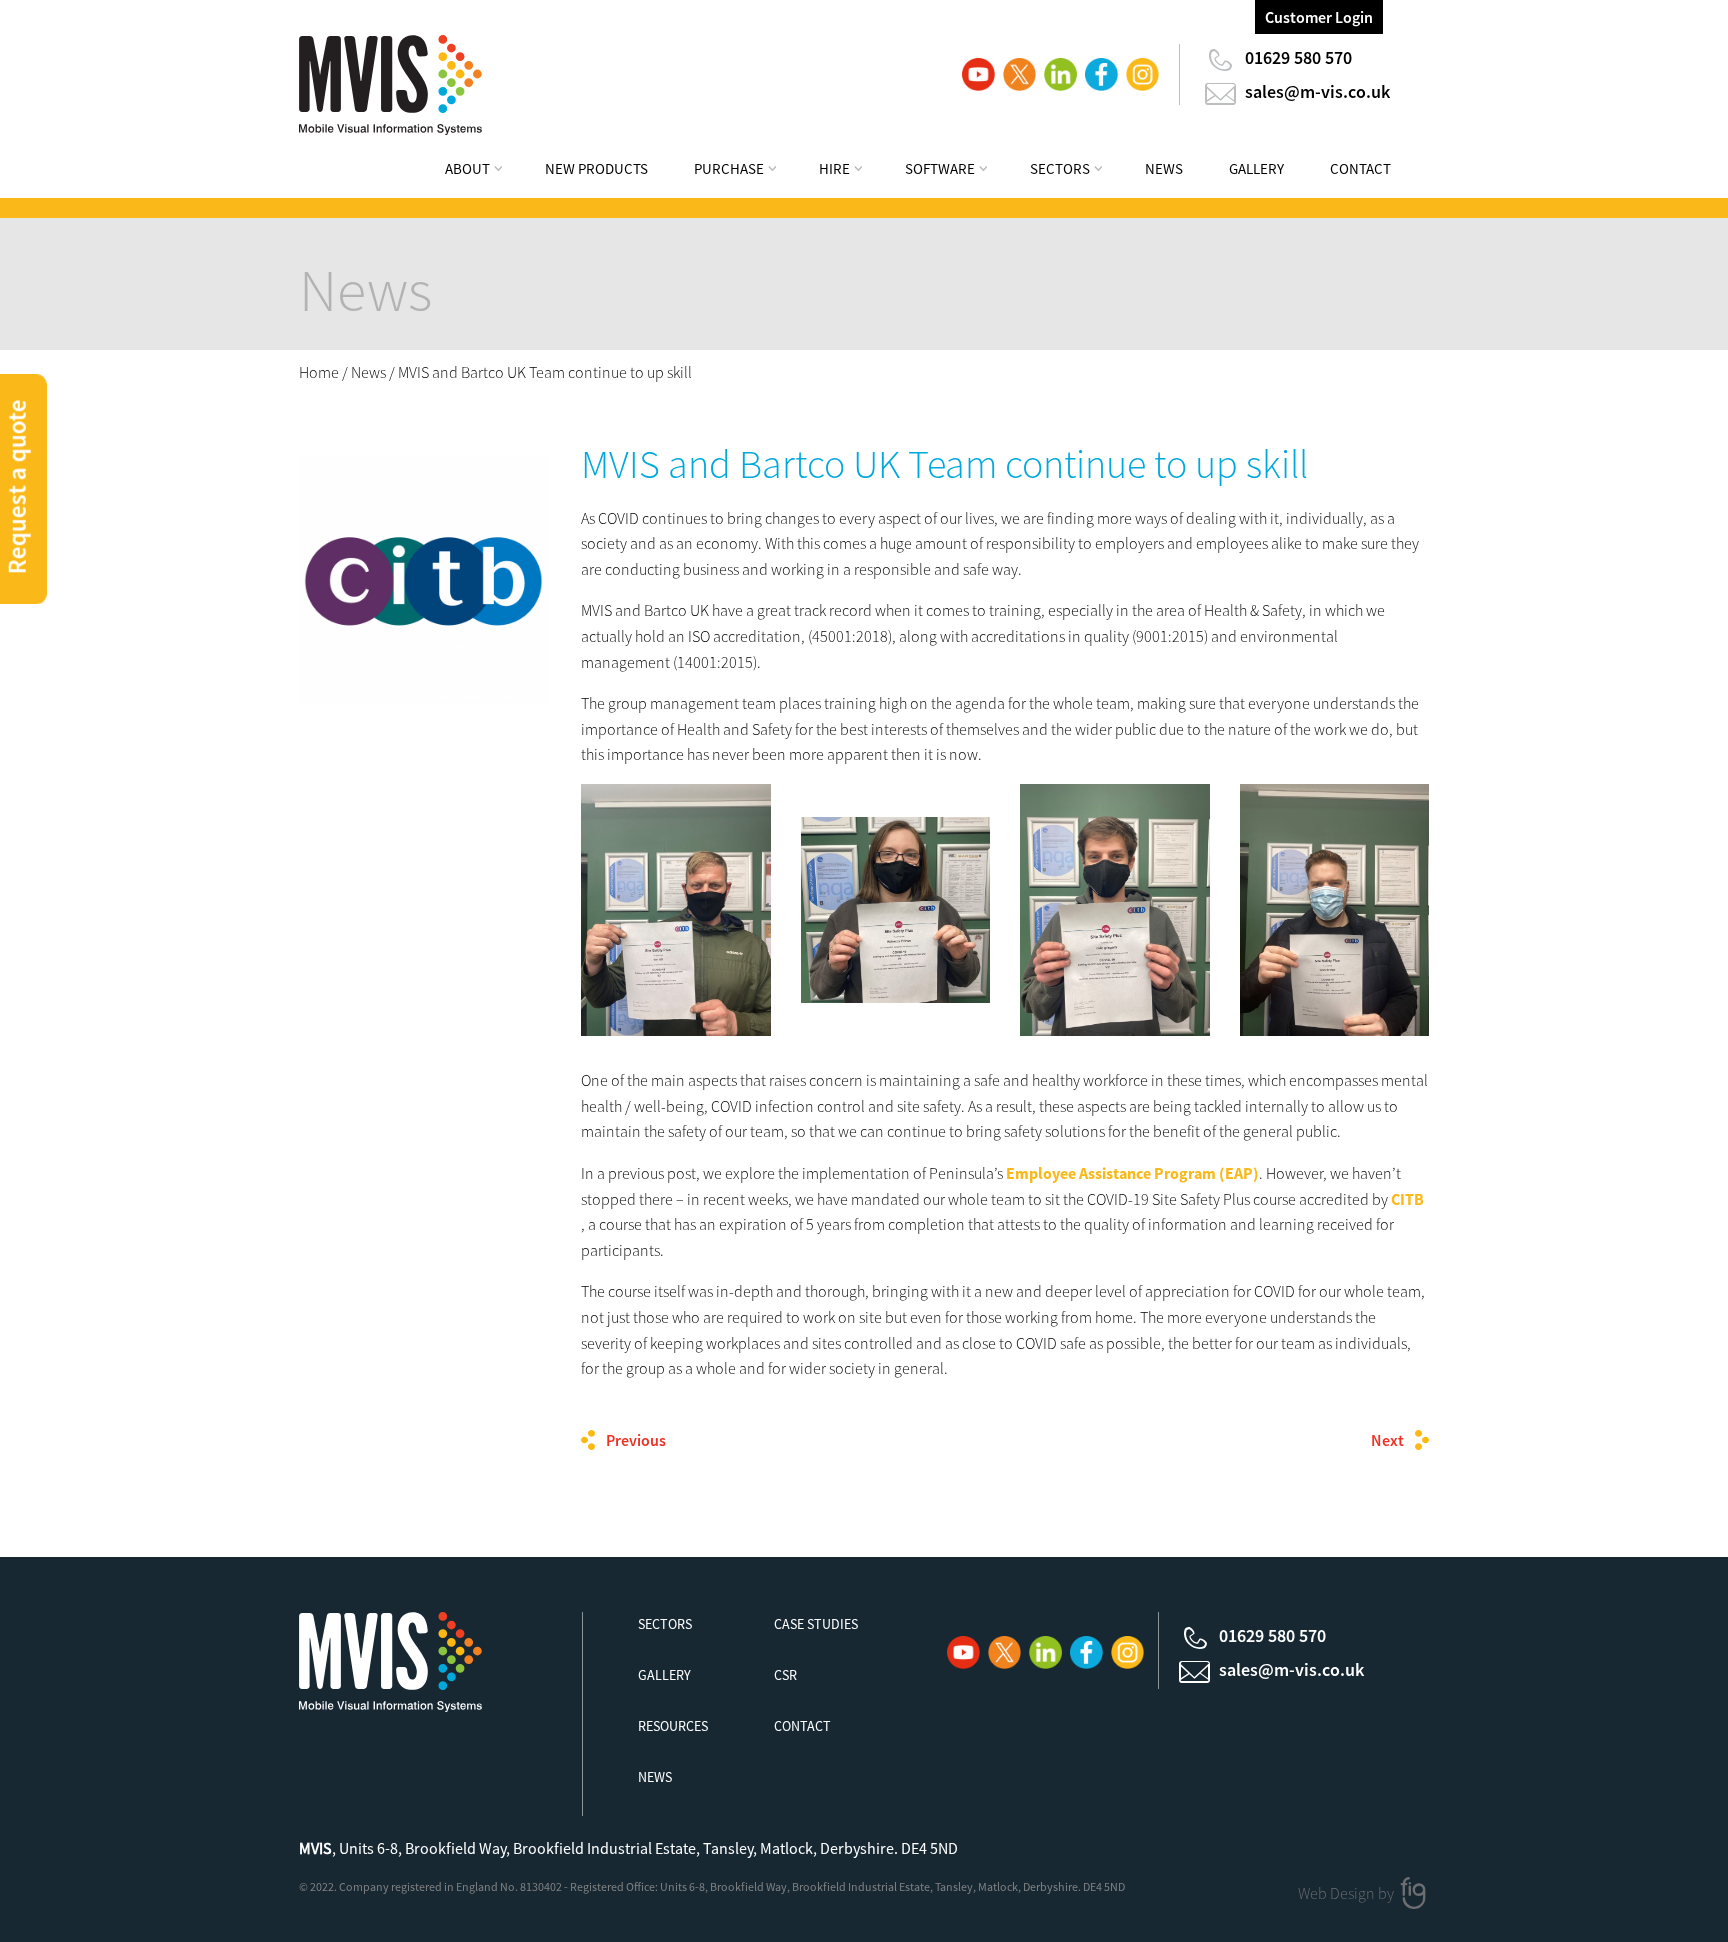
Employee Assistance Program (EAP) (1132, 1173)
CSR (785, 1675)
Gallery (1256, 168)
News (1164, 168)
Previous (636, 1440)
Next (1387, 1440)
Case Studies (816, 1624)
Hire (834, 168)
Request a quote (17, 486)
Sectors (1060, 168)
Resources (673, 1726)
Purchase (729, 168)
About (467, 168)
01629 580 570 (1298, 57)
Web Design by (1347, 1893)
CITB (1407, 1199)
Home (319, 372)
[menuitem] (487, 171)
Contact (1360, 168)
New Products (596, 168)
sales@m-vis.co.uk (1317, 91)
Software (940, 168)
